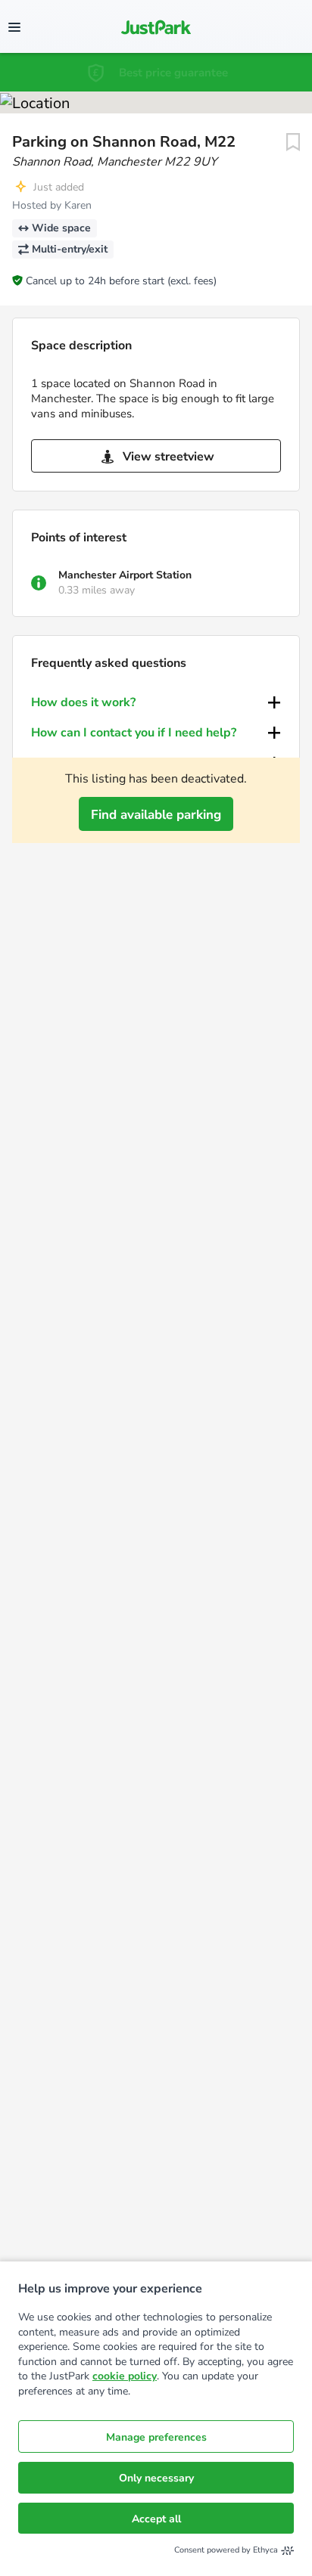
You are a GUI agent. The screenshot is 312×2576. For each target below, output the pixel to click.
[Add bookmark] (293, 142)
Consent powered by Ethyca (226, 2550)
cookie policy (125, 2376)
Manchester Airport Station (125, 575)
